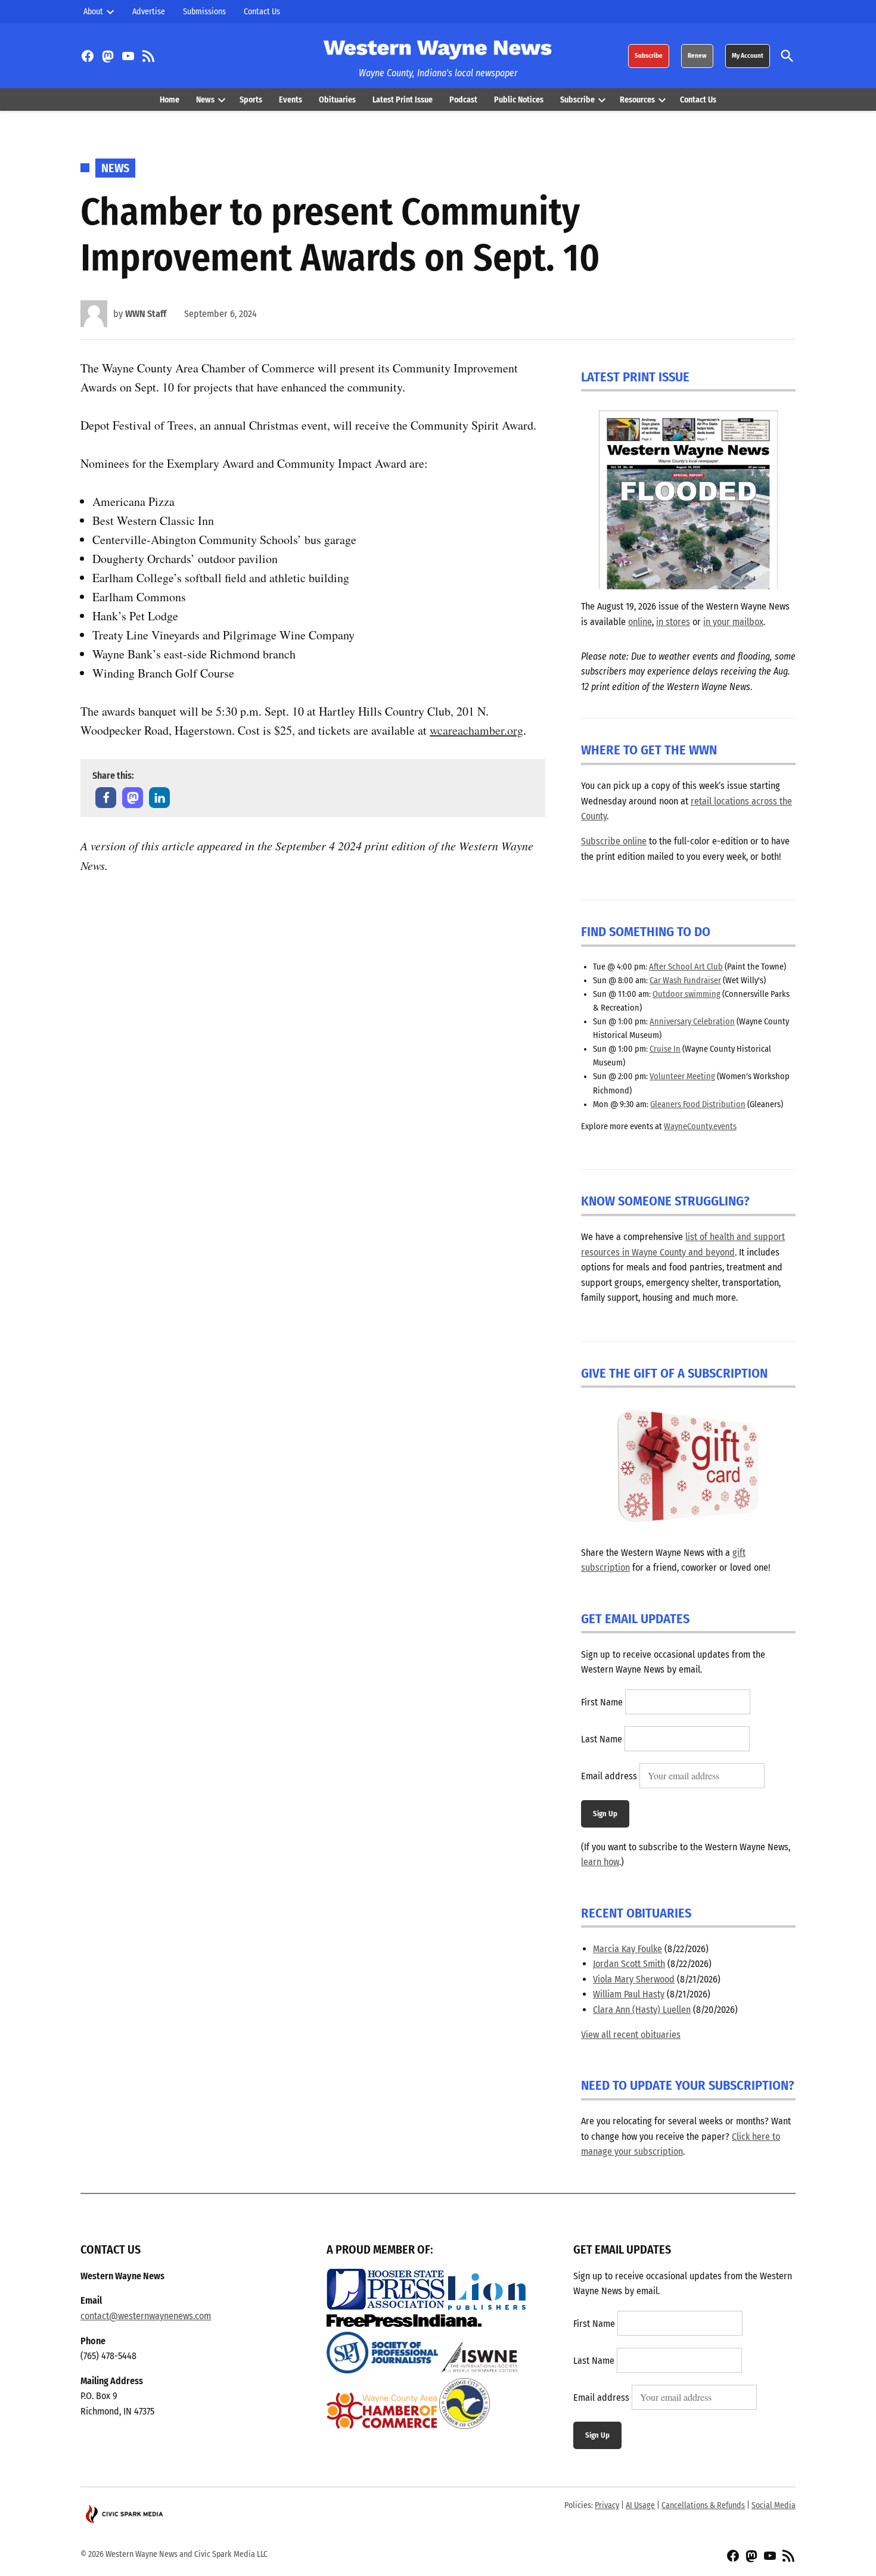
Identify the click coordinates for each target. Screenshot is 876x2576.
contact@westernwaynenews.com (146, 2316)
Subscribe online (614, 841)
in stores (673, 622)
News (205, 100)
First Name (602, 1702)
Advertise (149, 12)
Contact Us (262, 12)
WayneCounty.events (700, 1127)
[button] (106, 798)
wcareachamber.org (476, 730)
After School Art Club (686, 967)
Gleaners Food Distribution (698, 1104)
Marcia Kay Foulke (628, 1949)
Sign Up (605, 1814)
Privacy (607, 2505)
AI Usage (640, 2505)
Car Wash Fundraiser (685, 981)
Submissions (204, 12)
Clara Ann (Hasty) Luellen (642, 2010)
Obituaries (337, 100)
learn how (600, 1862)
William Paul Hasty (629, 1994)
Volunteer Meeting (682, 1076)
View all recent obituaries (631, 2035)
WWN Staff (146, 314)
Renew (697, 56)
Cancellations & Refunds (703, 2505)
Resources (637, 100)
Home (170, 100)
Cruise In (665, 1049)
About (93, 12)
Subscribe (649, 56)
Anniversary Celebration (692, 1022)
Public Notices (519, 100)
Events (291, 100)
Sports (251, 100)
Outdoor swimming (686, 994)
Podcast (463, 100)
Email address (609, 1776)
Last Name (602, 1739)
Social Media (774, 2505)
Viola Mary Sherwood (634, 1979)
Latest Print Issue (403, 100)
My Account (748, 56)
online (640, 622)
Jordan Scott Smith (629, 1964)
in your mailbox (733, 622)
